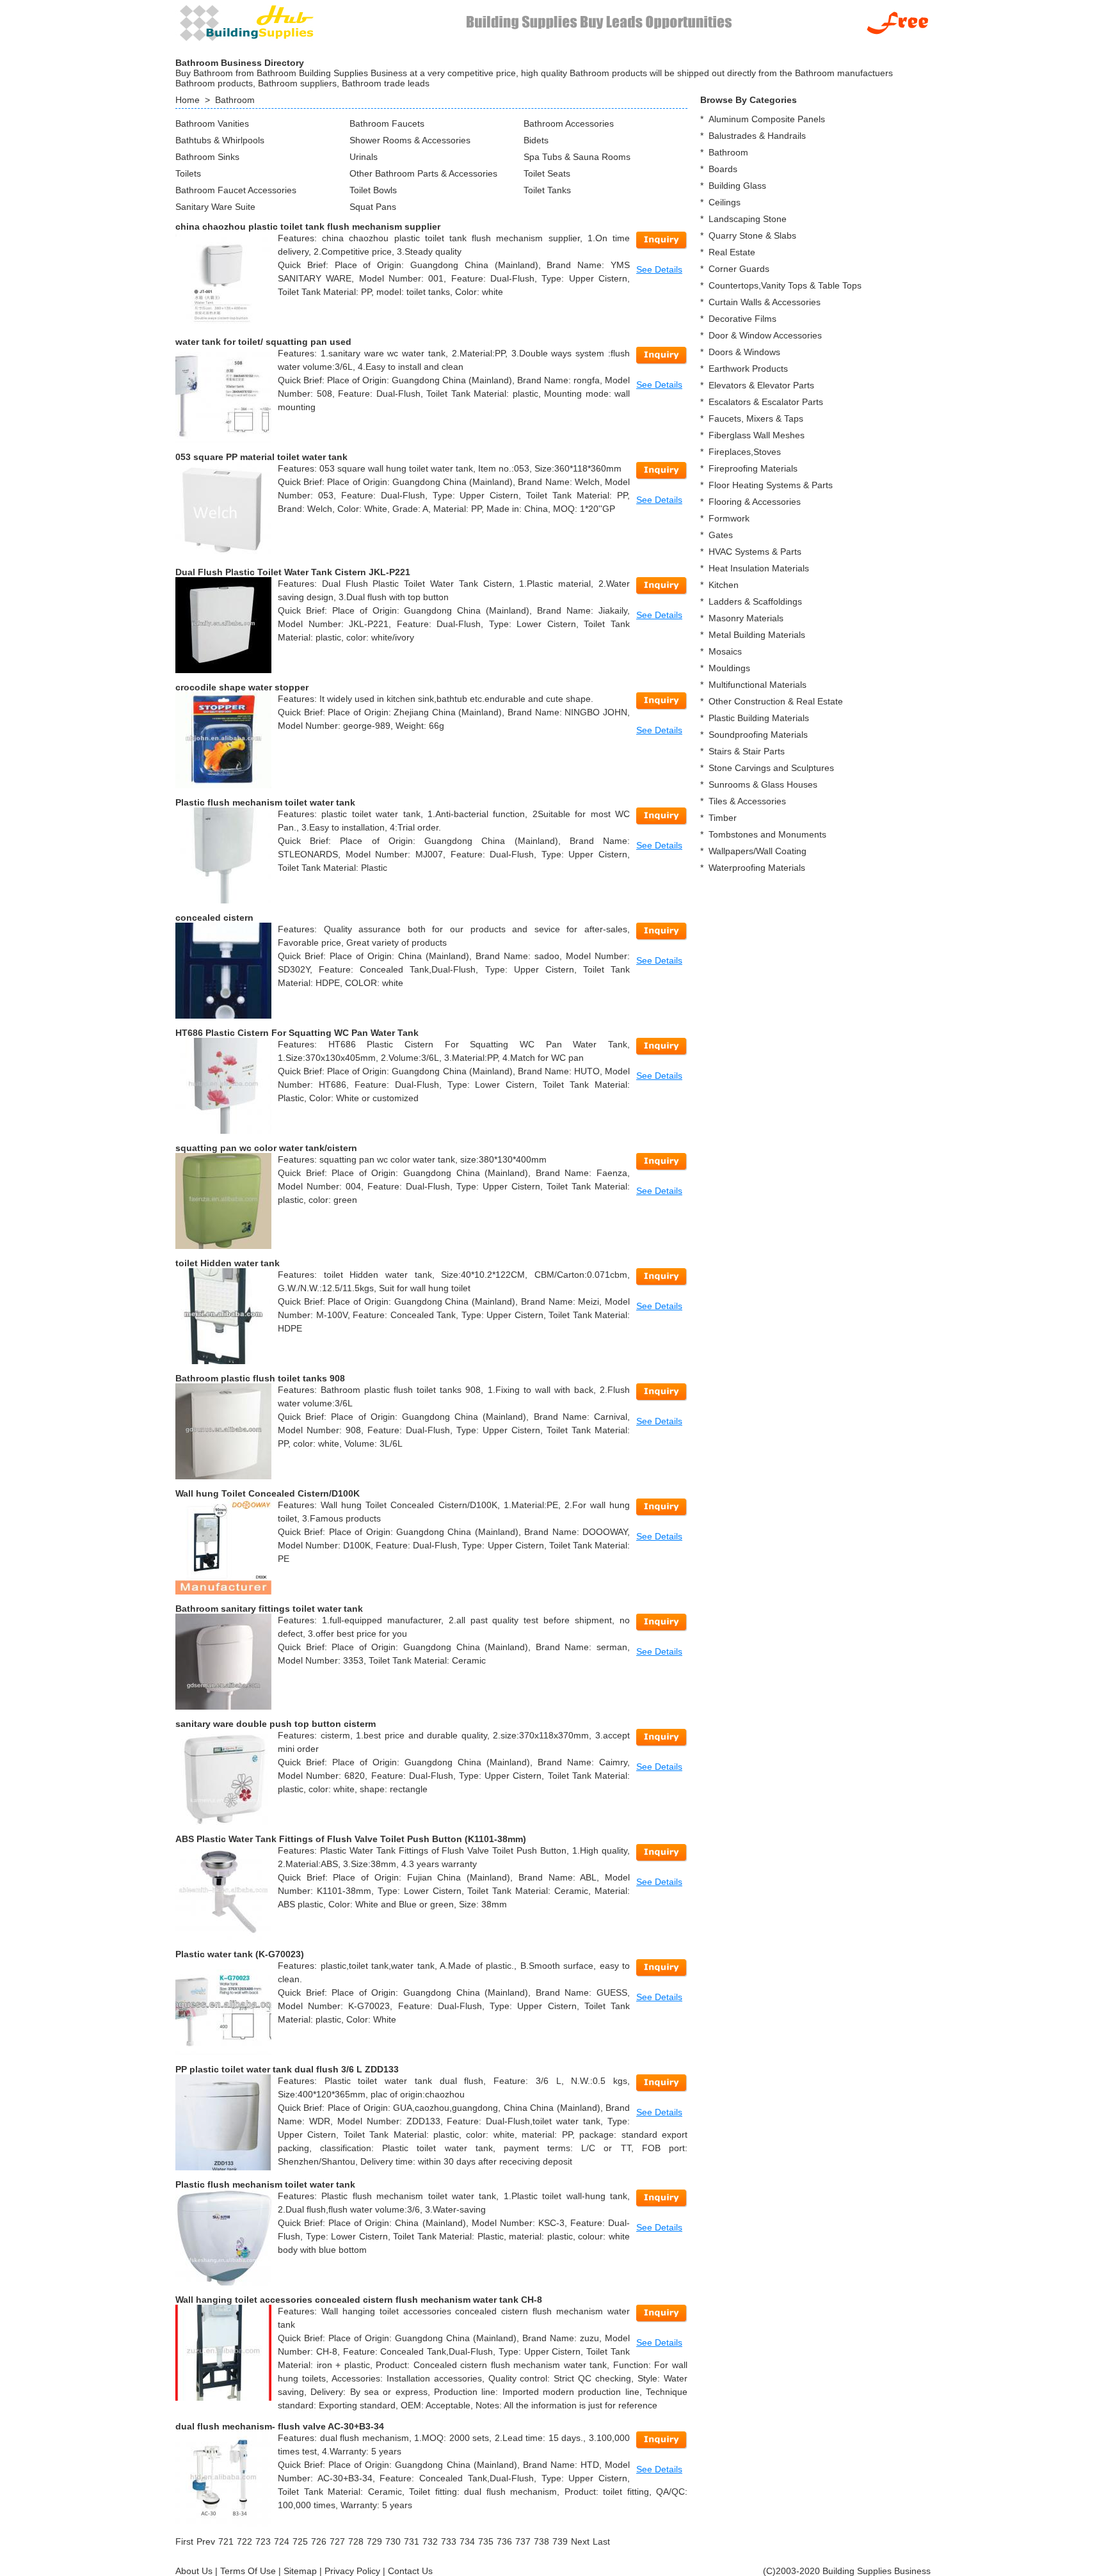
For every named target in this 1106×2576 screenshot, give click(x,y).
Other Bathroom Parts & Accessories (423, 173)
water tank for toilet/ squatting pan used (263, 342)
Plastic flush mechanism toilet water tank (265, 802)
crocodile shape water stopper (242, 687)
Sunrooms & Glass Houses (763, 784)
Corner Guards (739, 269)
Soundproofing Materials (758, 735)
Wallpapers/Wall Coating (757, 851)
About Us (194, 2571)
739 (560, 2541)
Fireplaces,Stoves (745, 452)
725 (300, 2541)
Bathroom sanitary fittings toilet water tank (269, 1609)
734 (467, 2541)
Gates (721, 535)
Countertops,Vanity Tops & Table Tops (785, 285)
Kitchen (724, 585)
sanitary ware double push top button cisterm (276, 1724)
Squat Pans (373, 207)
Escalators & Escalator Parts (766, 402)
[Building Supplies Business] (246, 22)
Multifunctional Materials (757, 685)
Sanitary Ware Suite (215, 207)
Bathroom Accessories (569, 123)
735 (486, 2541)
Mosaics (725, 651)
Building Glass (737, 186)
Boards (723, 169)
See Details (659, 269)
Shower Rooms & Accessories (410, 140)
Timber (723, 818)
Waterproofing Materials (757, 868)
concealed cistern (214, 918)
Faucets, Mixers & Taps (756, 418)
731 (412, 2541)
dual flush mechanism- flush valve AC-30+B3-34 (280, 2426)
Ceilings (725, 202)
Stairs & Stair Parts (747, 751)
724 (282, 2541)
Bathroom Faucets (387, 123)
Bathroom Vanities (212, 123)
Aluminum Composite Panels (767, 119)
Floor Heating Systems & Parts (771, 485)
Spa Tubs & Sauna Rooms (577, 157)
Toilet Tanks (547, 190)
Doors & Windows (744, 352)
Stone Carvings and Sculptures (771, 768)
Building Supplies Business (877, 2571)
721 (226, 2541)
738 (541, 2541)
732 (430, 2541)
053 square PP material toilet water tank (261, 457)
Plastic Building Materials (759, 718)
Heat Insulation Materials (759, 568)
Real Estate (732, 252)
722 (244, 2541)
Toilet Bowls (373, 190)
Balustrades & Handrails (757, 136)
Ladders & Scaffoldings (755, 601)
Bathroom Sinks (207, 157)
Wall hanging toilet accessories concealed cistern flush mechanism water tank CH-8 (359, 2300)
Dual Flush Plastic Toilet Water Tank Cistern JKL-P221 (293, 572)
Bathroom (235, 100)
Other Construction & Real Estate (776, 701)
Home (188, 100)
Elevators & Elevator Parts (761, 385)
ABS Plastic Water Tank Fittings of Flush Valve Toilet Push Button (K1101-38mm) (351, 1839)
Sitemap (300, 2571)
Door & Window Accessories (765, 335)
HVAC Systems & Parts (755, 552)
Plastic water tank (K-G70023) (240, 1954)
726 (319, 2541)
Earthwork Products (748, 369)
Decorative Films (742, 319)
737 (523, 2541)
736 (504, 2541)
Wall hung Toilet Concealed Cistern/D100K (268, 1493)
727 (337, 2541)
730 (393, 2541)
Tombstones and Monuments (767, 834)
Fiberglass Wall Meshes (757, 435)
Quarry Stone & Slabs (752, 235)
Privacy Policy (352, 2571)
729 (374, 2541)
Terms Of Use (248, 2571)
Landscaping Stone (748, 219)
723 (263, 2541)
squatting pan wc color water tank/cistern (266, 1148)
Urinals (364, 157)
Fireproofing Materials (753, 468)
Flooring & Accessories (755, 502)
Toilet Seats (547, 173)
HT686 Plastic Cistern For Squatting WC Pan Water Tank (297, 1033)
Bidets (536, 140)
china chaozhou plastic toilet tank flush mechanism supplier (308, 227)
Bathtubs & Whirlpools (220, 140)
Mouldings (729, 668)
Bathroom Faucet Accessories (236, 190)
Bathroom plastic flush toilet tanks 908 (260, 1378)
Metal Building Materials (757, 635)
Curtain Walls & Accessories (765, 302)
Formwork (729, 518)
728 (356, 2541)
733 (449, 2541)
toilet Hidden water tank (228, 1263)
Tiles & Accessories (747, 801)
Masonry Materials (746, 618)
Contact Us (410, 2571)
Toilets (188, 173)
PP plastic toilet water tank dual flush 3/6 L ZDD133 (287, 2069)
